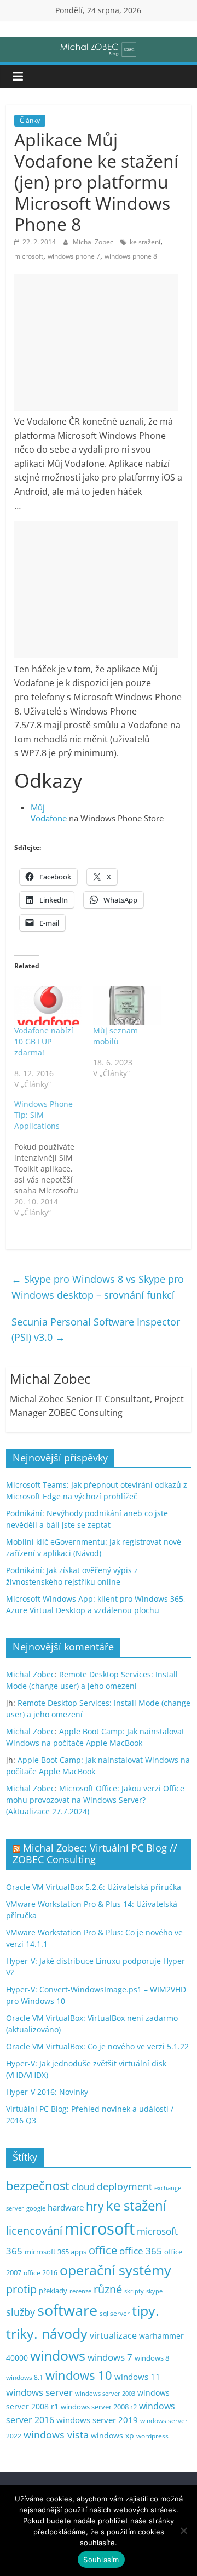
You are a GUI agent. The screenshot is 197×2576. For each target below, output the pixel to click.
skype (154, 2291)
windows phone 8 (131, 256)
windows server (39, 2392)
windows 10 (79, 2375)
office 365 (141, 2251)
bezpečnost (38, 2186)
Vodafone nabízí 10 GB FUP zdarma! (44, 1041)
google (36, 2208)
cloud (83, 2187)
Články (30, 120)
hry (95, 2206)
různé (108, 2289)
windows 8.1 (25, 2377)
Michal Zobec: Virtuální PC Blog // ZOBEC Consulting (95, 1854)
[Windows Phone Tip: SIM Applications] (54, 1158)
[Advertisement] (96, 342)
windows (58, 2355)
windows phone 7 (74, 256)
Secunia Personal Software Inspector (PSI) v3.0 (96, 1330)
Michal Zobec (94, 242)
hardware (66, 2207)
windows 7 (110, 2357)
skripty (134, 2291)
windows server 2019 (97, 2420)
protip (21, 2289)
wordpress (152, 2436)
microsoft (29, 256)
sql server (115, 2313)
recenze (80, 2291)
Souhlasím (101, 2560)
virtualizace (113, 2335)
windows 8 (152, 2358)
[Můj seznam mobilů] (127, 1006)
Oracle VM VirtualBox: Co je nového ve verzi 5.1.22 (97, 2046)
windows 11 (137, 2377)
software (67, 2310)
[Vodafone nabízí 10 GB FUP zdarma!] (48, 1006)
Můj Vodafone (49, 813)
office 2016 (40, 2273)
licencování (34, 2230)
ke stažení (145, 242)
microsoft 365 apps (56, 2252)
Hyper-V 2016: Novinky (47, 2092)
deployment (124, 2186)
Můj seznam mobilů (115, 1036)
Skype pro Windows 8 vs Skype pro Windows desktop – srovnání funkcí (98, 1287)
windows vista (56, 2435)
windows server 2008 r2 (99, 2407)
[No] (183, 2531)
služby (21, 2312)
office (103, 2250)
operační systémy (115, 2270)
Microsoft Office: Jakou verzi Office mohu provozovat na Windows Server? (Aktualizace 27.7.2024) (95, 1800)
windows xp (112, 2435)
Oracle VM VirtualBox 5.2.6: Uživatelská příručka (94, 1887)
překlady (53, 2291)
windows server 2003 (105, 2393)
